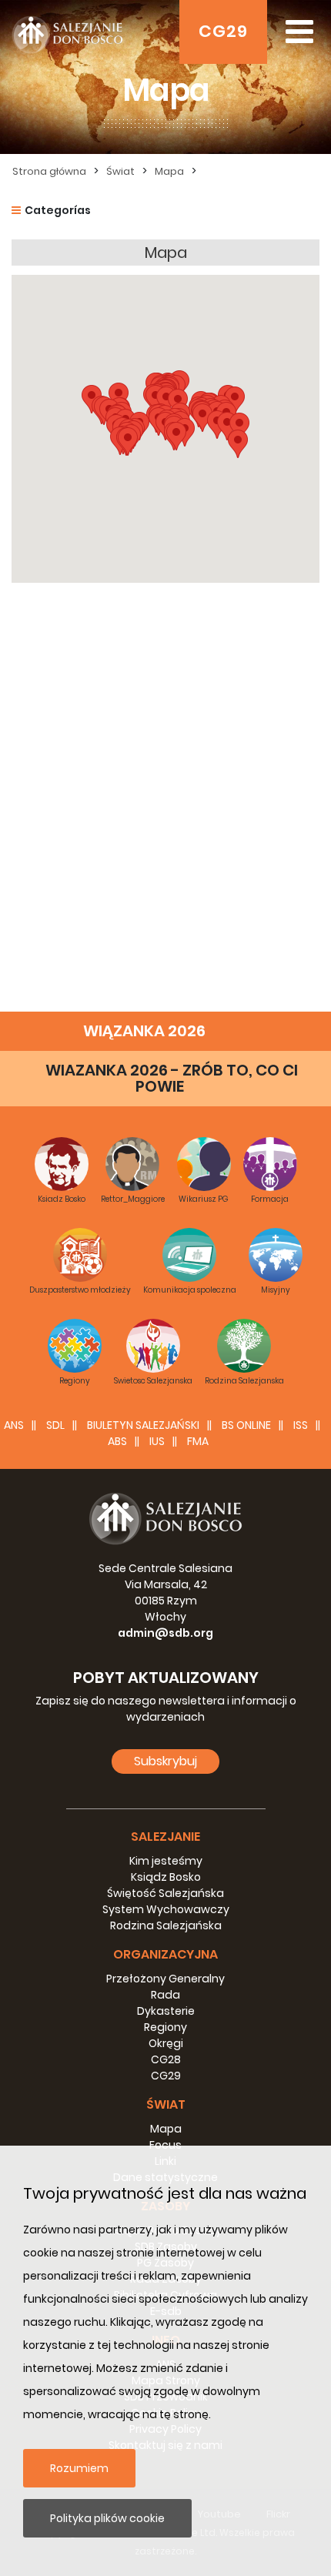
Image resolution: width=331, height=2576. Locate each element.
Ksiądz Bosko (166, 1877)
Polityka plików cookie (107, 2518)
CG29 (223, 31)
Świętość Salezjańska (165, 1893)
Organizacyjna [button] (165, 1954)
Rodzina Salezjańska (166, 1925)
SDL (55, 1425)
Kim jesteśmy (166, 1861)
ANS (14, 1425)
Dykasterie (166, 2011)
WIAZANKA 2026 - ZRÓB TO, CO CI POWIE (172, 1078)
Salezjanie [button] (165, 1837)
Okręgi (166, 2043)
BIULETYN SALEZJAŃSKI (143, 1425)
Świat (120, 171)
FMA (198, 1441)
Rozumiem (79, 2468)
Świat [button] (166, 2104)
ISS (301, 1425)
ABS (117, 1441)
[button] (238, 444)
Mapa (169, 171)
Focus (165, 2145)
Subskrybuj (165, 1761)
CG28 (166, 2059)
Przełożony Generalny (165, 1979)
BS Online (246, 1425)
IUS (157, 1441)
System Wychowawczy (166, 1909)
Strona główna (49, 171)
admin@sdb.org (165, 1633)
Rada (165, 1995)
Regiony (165, 2027)
